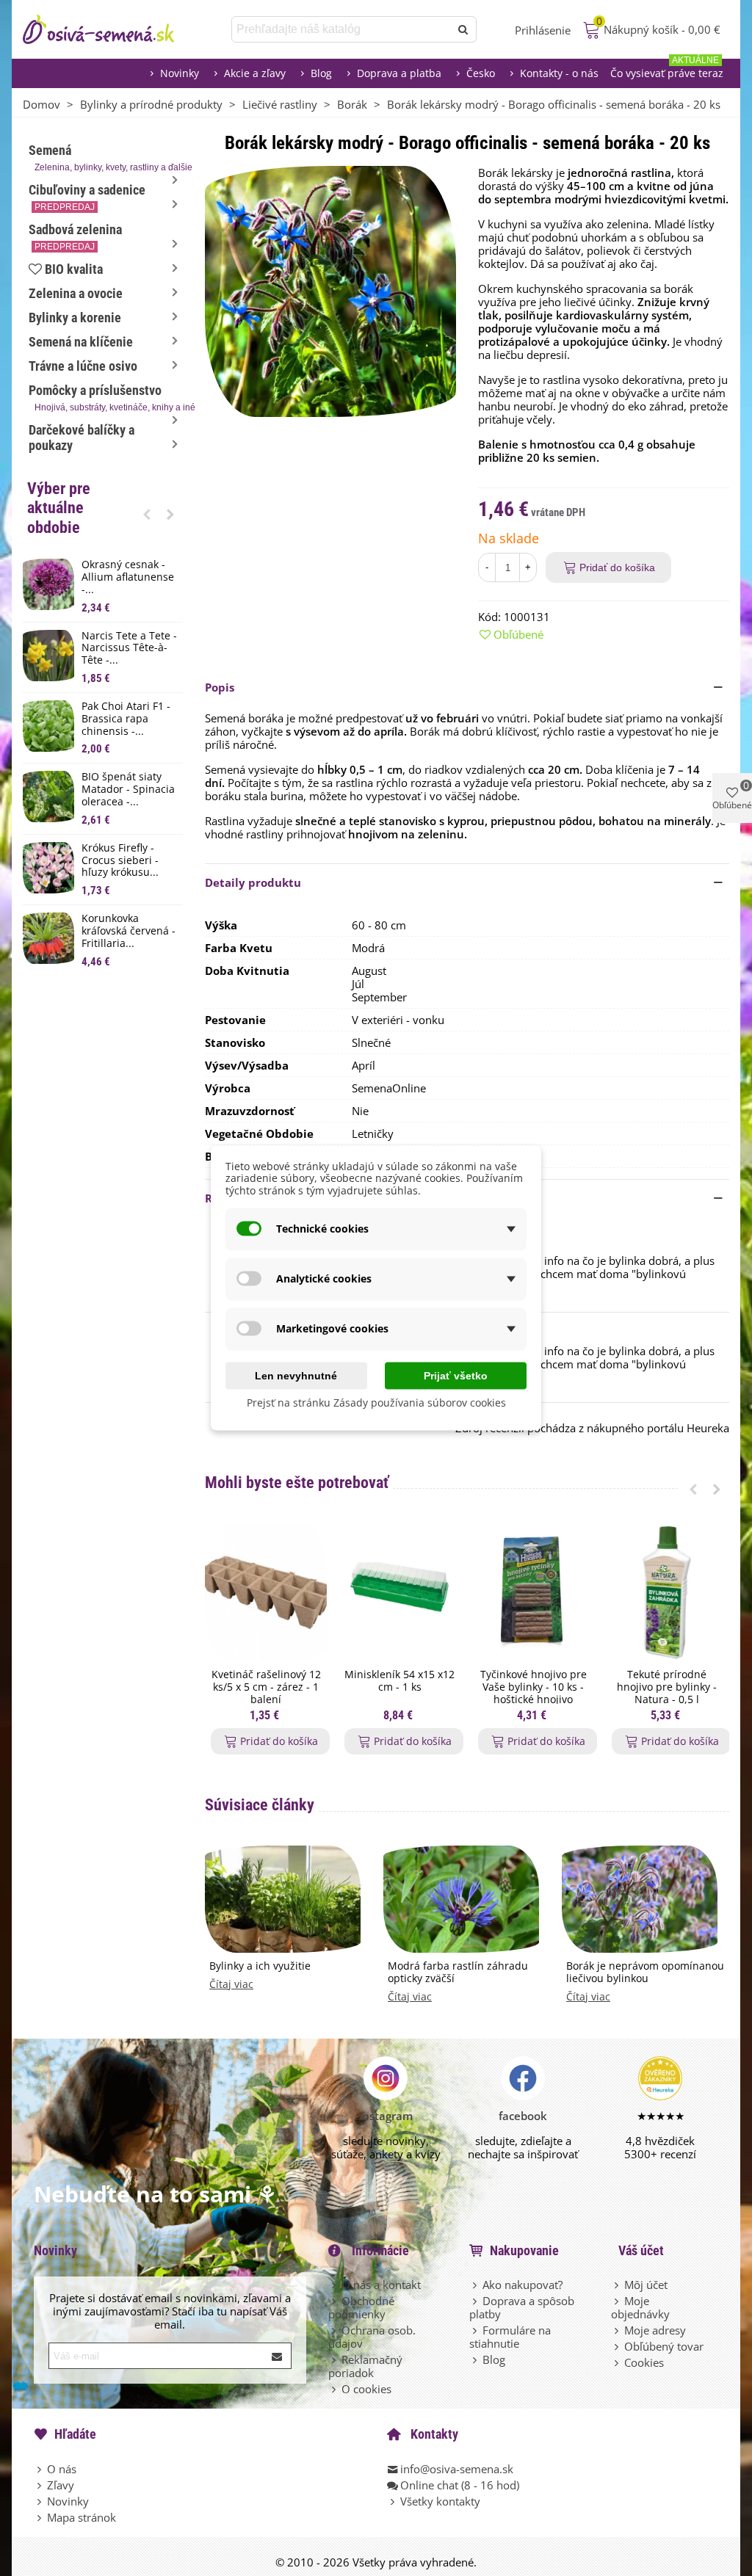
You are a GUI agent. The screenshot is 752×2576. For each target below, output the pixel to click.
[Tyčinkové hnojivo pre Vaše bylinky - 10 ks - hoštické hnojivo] (533, 1593)
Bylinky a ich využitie (260, 1966)
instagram (386, 2116)
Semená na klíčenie (81, 342)
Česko (481, 73)
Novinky (180, 73)
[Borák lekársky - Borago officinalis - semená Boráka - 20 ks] (330, 290)
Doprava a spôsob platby (522, 2307)
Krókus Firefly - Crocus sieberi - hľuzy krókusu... (120, 860)
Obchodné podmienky (361, 2307)
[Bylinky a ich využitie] (283, 1898)
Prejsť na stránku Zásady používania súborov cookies (376, 1402)
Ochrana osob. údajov (372, 2337)
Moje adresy (655, 2330)
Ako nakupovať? (523, 2285)
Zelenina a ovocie (76, 293)
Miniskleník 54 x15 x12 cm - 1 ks (399, 1681)
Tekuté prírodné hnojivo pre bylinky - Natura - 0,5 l (667, 1687)
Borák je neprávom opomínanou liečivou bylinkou (645, 1973)
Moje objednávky (640, 2307)
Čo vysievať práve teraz (667, 69)
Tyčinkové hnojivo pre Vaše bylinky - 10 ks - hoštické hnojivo (534, 1687)
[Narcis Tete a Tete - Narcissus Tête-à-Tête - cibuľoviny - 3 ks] (48, 656)
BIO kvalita (74, 269)
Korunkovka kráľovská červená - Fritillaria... (129, 931)
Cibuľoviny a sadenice (87, 197)
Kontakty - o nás (559, 73)
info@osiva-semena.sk (457, 2469)
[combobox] (342, 29)
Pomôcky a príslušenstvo (106, 398)
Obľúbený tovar (664, 2346)
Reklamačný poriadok (365, 2366)
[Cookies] (618, 2362)
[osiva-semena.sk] (111, 29)
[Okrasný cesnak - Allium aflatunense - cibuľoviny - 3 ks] (48, 584)
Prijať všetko (456, 1375)
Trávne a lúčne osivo (83, 366)
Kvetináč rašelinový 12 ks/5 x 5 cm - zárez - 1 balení (266, 1687)
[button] (147, 514)
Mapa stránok (82, 2517)
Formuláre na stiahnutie (510, 2337)
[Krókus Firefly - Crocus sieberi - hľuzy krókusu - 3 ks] (48, 868)
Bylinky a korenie (75, 318)
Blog (321, 73)
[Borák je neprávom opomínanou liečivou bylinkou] (640, 1898)
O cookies (366, 2389)
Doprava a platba (399, 73)
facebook (523, 2116)
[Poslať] (463, 29)
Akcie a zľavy (255, 73)
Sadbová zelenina (75, 237)
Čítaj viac (231, 1985)
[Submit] (278, 2356)
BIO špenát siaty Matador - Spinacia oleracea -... (128, 789)
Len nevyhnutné (296, 1375)
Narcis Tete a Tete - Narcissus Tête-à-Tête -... (129, 648)
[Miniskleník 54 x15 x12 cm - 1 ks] (399, 1593)
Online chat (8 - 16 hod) (460, 2485)
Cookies (644, 2362)
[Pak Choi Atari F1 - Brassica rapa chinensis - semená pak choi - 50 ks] (48, 726)
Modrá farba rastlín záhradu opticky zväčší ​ (458, 1973)
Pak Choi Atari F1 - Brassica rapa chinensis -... (126, 719)
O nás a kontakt (381, 2285)
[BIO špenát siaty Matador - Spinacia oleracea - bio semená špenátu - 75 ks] (48, 797)
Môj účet (646, 2285)
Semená (106, 157)
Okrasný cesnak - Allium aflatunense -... (128, 577)
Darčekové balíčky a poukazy (82, 438)
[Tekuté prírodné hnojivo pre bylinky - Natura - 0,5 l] (667, 1593)
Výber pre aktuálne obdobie (59, 508)
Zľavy (61, 2485)
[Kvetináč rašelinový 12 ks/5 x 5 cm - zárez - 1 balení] (266, 1593)
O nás (62, 2469)
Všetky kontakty (440, 2501)
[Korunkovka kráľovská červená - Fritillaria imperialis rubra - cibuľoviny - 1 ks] (48, 938)
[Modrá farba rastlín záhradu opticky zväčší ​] (461, 1898)
